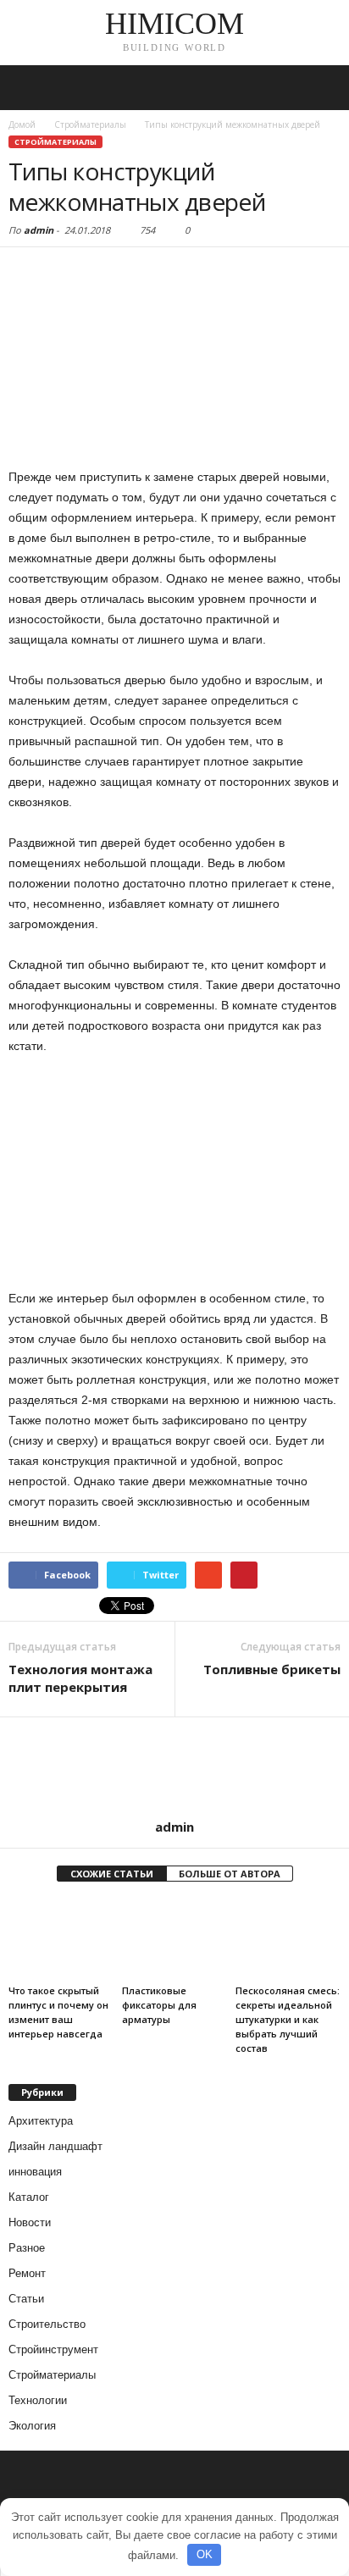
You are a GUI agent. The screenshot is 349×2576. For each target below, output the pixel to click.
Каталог (29, 2197)
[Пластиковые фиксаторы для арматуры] (174, 1939)
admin (39, 230)
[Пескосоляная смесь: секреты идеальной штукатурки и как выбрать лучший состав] (288, 1939)
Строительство (47, 2324)
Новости (30, 2222)
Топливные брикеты (272, 1669)
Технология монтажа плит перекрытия (80, 1678)
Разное (27, 2248)
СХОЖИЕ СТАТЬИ (112, 1874)
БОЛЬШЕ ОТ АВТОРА (230, 1874)
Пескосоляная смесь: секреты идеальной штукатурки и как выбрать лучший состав (288, 2019)
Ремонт (27, 2273)
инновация (35, 2172)
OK (205, 2554)
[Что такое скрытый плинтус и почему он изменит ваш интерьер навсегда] (61, 1939)
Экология (32, 2426)
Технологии (38, 2400)
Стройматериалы (55, 142)
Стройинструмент (53, 2349)
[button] (323, 88)
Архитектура (41, 2121)
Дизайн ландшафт (55, 2146)
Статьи (26, 2299)
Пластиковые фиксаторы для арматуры (159, 2005)
